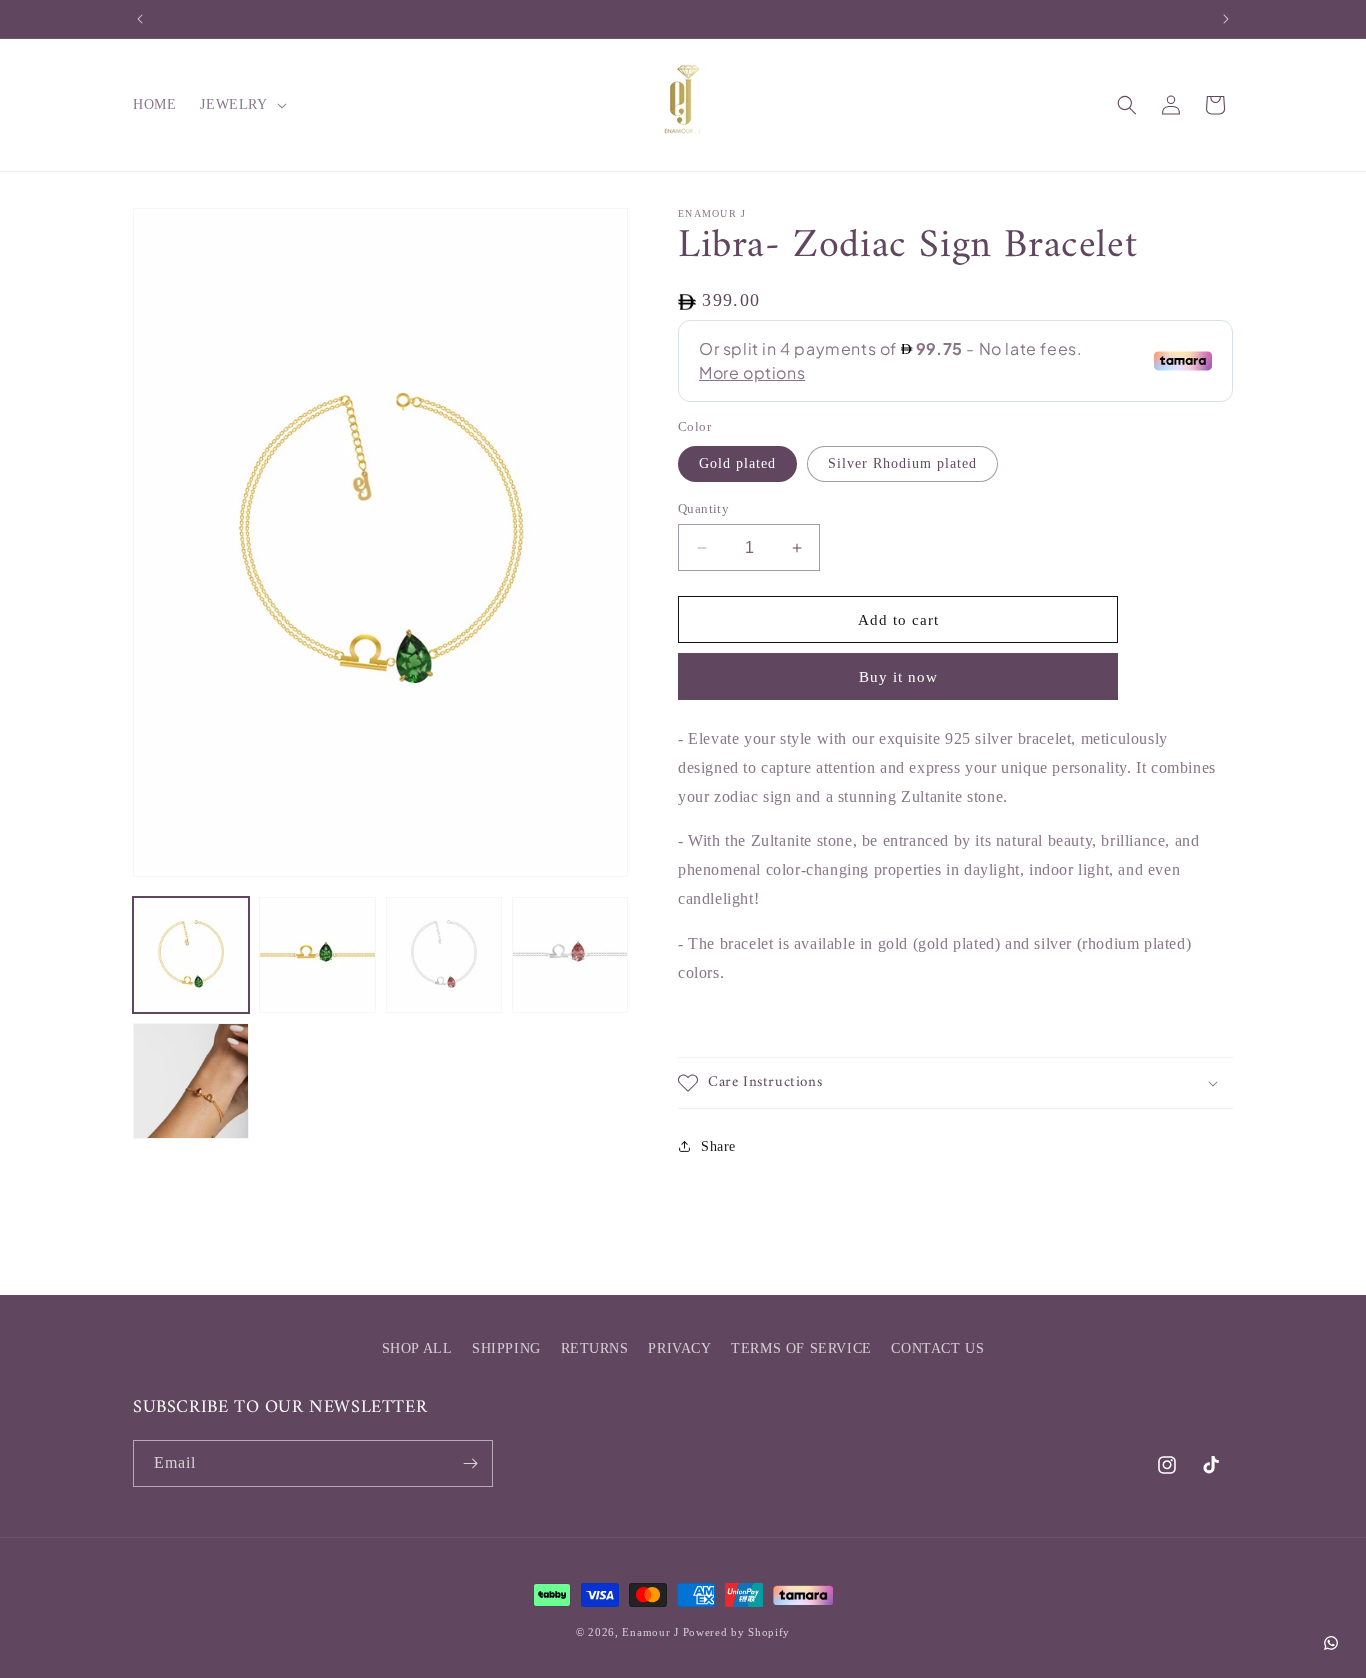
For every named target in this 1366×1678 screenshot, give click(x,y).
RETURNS (595, 1348)
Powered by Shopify (737, 1632)
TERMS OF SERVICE (801, 1348)
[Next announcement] (1226, 19)
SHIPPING (506, 1348)
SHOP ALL (417, 1348)
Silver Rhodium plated (902, 463)
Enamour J (650, 1632)
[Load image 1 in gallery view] (191, 955)
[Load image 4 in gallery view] (570, 955)
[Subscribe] (470, 1463)
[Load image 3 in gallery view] (444, 955)
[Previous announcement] (140, 19)
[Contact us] (1331, 1643)
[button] (241, 105)
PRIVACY (679, 1348)
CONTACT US (937, 1348)
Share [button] (718, 1146)
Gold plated (737, 463)
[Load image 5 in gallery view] (191, 1081)
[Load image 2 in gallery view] (317, 955)
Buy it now (898, 677)
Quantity (703, 508)
